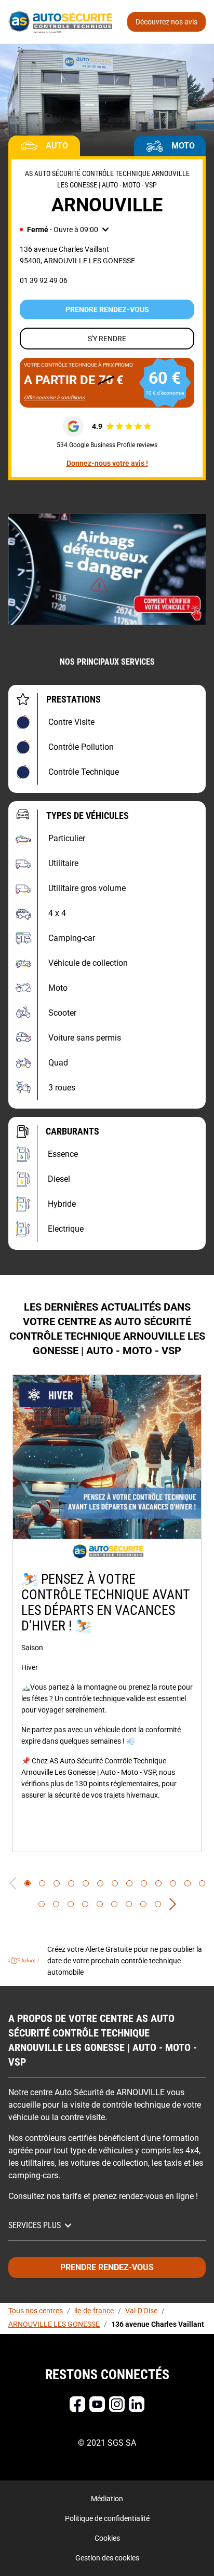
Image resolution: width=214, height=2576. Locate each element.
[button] (64, 230)
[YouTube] (97, 2404)
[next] (173, 1904)
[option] (107, 1613)
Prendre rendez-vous (107, 309)
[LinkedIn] (137, 2404)
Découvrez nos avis (166, 22)
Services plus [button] (35, 2225)
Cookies (107, 2538)
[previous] (13, 1883)
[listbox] (107, 1613)
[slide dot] (28, 1883)
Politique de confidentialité (107, 2518)
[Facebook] (77, 2404)
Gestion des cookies (107, 2558)
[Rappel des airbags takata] (107, 569)
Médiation (107, 2499)
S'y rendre (107, 339)
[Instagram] (117, 2404)
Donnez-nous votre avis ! (107, 463)
